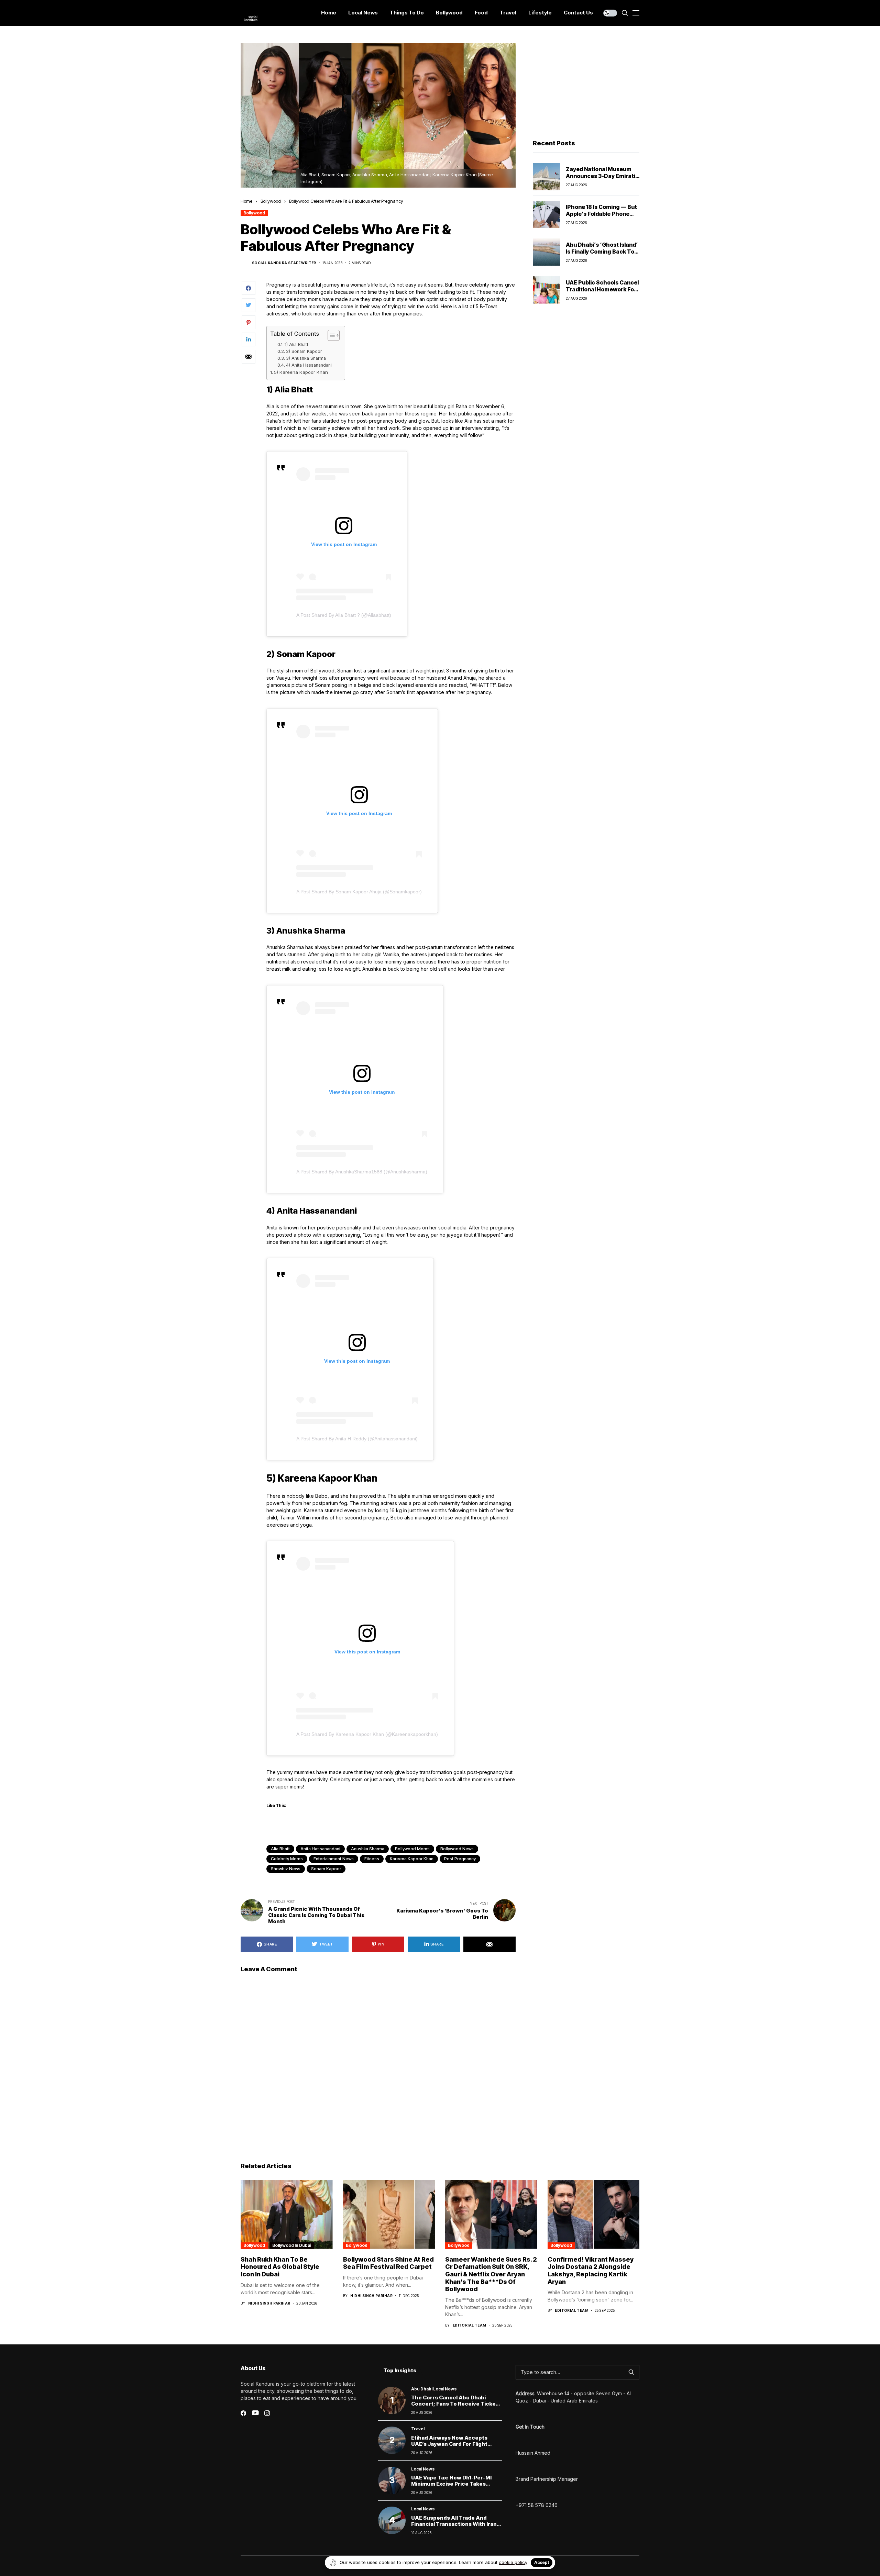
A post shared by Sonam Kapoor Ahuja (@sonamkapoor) (359, 892)
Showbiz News (286, 1869)
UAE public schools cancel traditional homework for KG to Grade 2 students (602, 289)
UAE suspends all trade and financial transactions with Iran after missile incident (454, 2524)
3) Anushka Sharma (306, 358)
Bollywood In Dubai (292, 2245)
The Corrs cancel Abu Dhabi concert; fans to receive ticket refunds (455, 2404)
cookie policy (513, 2562)
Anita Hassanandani (320, 1849)
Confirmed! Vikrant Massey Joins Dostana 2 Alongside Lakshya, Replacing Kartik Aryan (591, 2271)
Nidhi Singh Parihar (269, 2303)
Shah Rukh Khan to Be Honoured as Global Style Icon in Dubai (280, 2267)
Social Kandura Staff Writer (284, 263)
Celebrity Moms (287, 1859)
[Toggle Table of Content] (330, 335)
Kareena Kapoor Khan (412, 1859)
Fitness (372, 1859)
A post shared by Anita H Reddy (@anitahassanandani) (357, 1439)
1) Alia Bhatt (296, 344)
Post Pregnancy (460, 1859)
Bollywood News (457, 1849)
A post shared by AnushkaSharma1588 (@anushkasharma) (362, 1172)
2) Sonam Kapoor (304, 351)
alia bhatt (280, 1849)
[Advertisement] (586, 86)
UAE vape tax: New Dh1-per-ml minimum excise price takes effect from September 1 (451, 2484)
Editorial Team (470, 2325)
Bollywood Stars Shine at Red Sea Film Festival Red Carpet (388, 2263)
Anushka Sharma (368, 1849)
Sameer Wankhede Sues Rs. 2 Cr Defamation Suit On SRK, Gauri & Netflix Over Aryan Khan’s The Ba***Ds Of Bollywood (491, 2274)
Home (246, 201)
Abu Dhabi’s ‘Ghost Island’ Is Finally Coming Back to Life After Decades (602, 251)
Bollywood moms (412, 1849)
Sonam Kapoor (326, 1869)
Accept (542, 2562)
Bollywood (271, 201)
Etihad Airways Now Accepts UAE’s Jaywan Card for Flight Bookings (449, 2444)
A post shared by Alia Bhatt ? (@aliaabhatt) (344, 615)
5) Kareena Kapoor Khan (301, 372)
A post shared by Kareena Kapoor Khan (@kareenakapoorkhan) (367, 1734)
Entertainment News (334, 1859)
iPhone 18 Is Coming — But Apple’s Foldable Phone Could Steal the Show (601, 213)
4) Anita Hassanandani (309, 365)
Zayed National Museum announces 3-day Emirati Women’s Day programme (602, 176)
